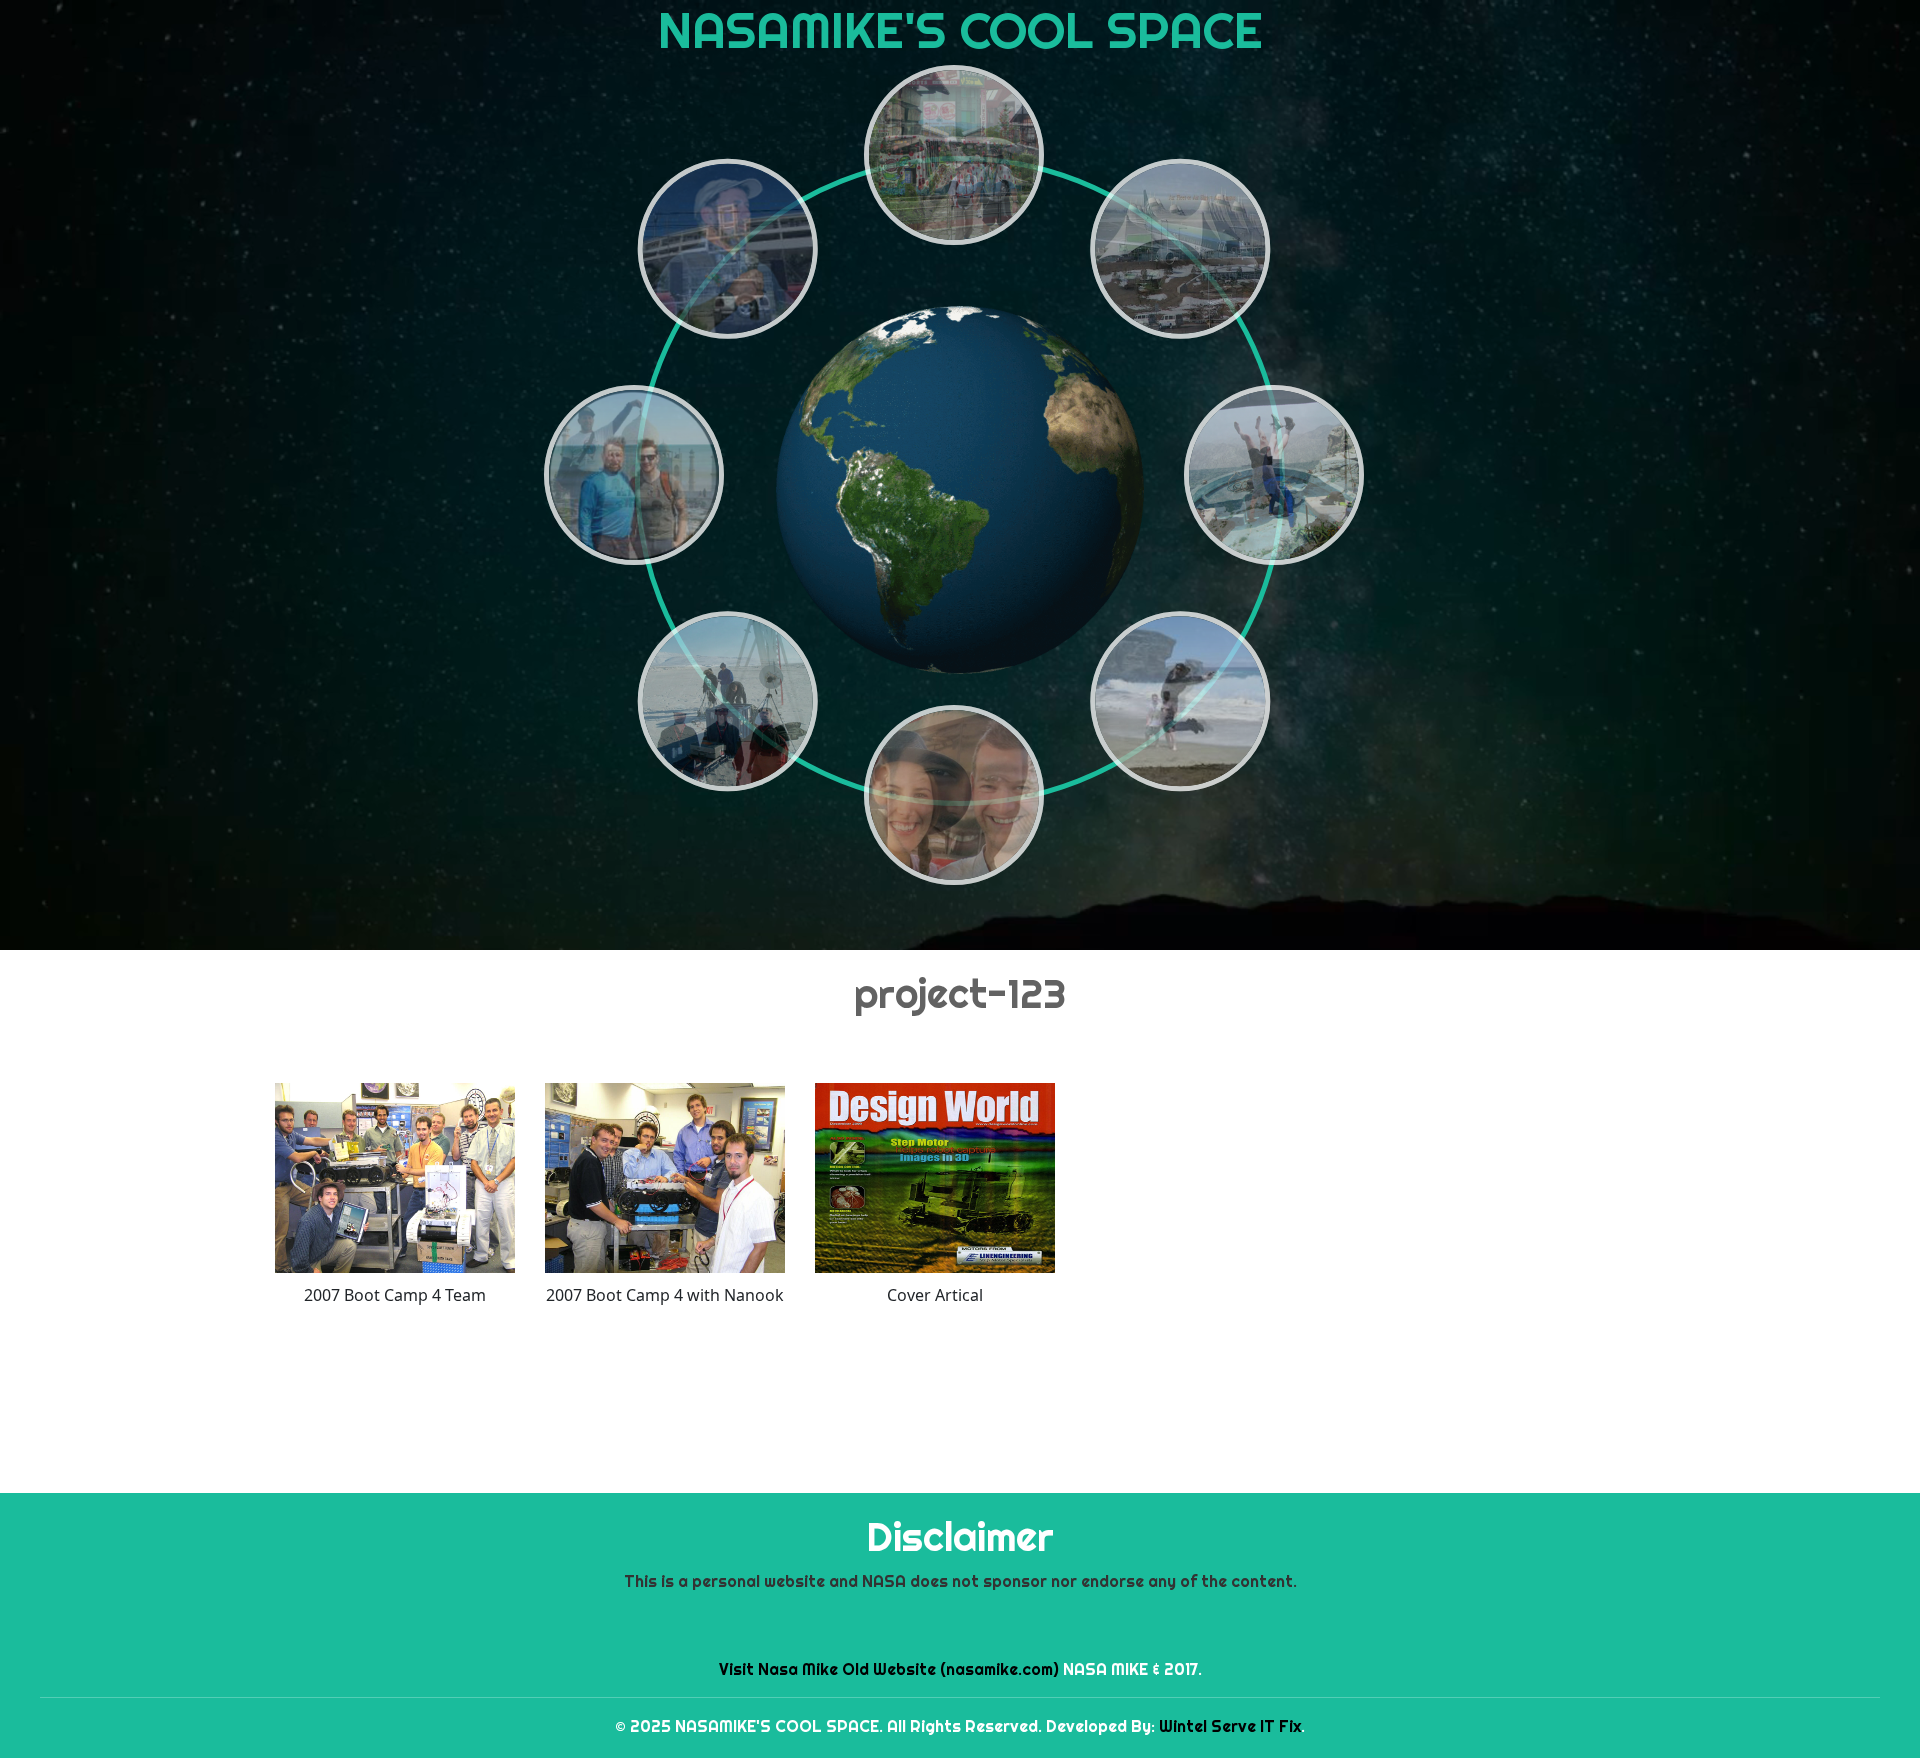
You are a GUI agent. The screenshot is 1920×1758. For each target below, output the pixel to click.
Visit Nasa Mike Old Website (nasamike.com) (889, 1669)
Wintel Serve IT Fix (1230, 1726)
